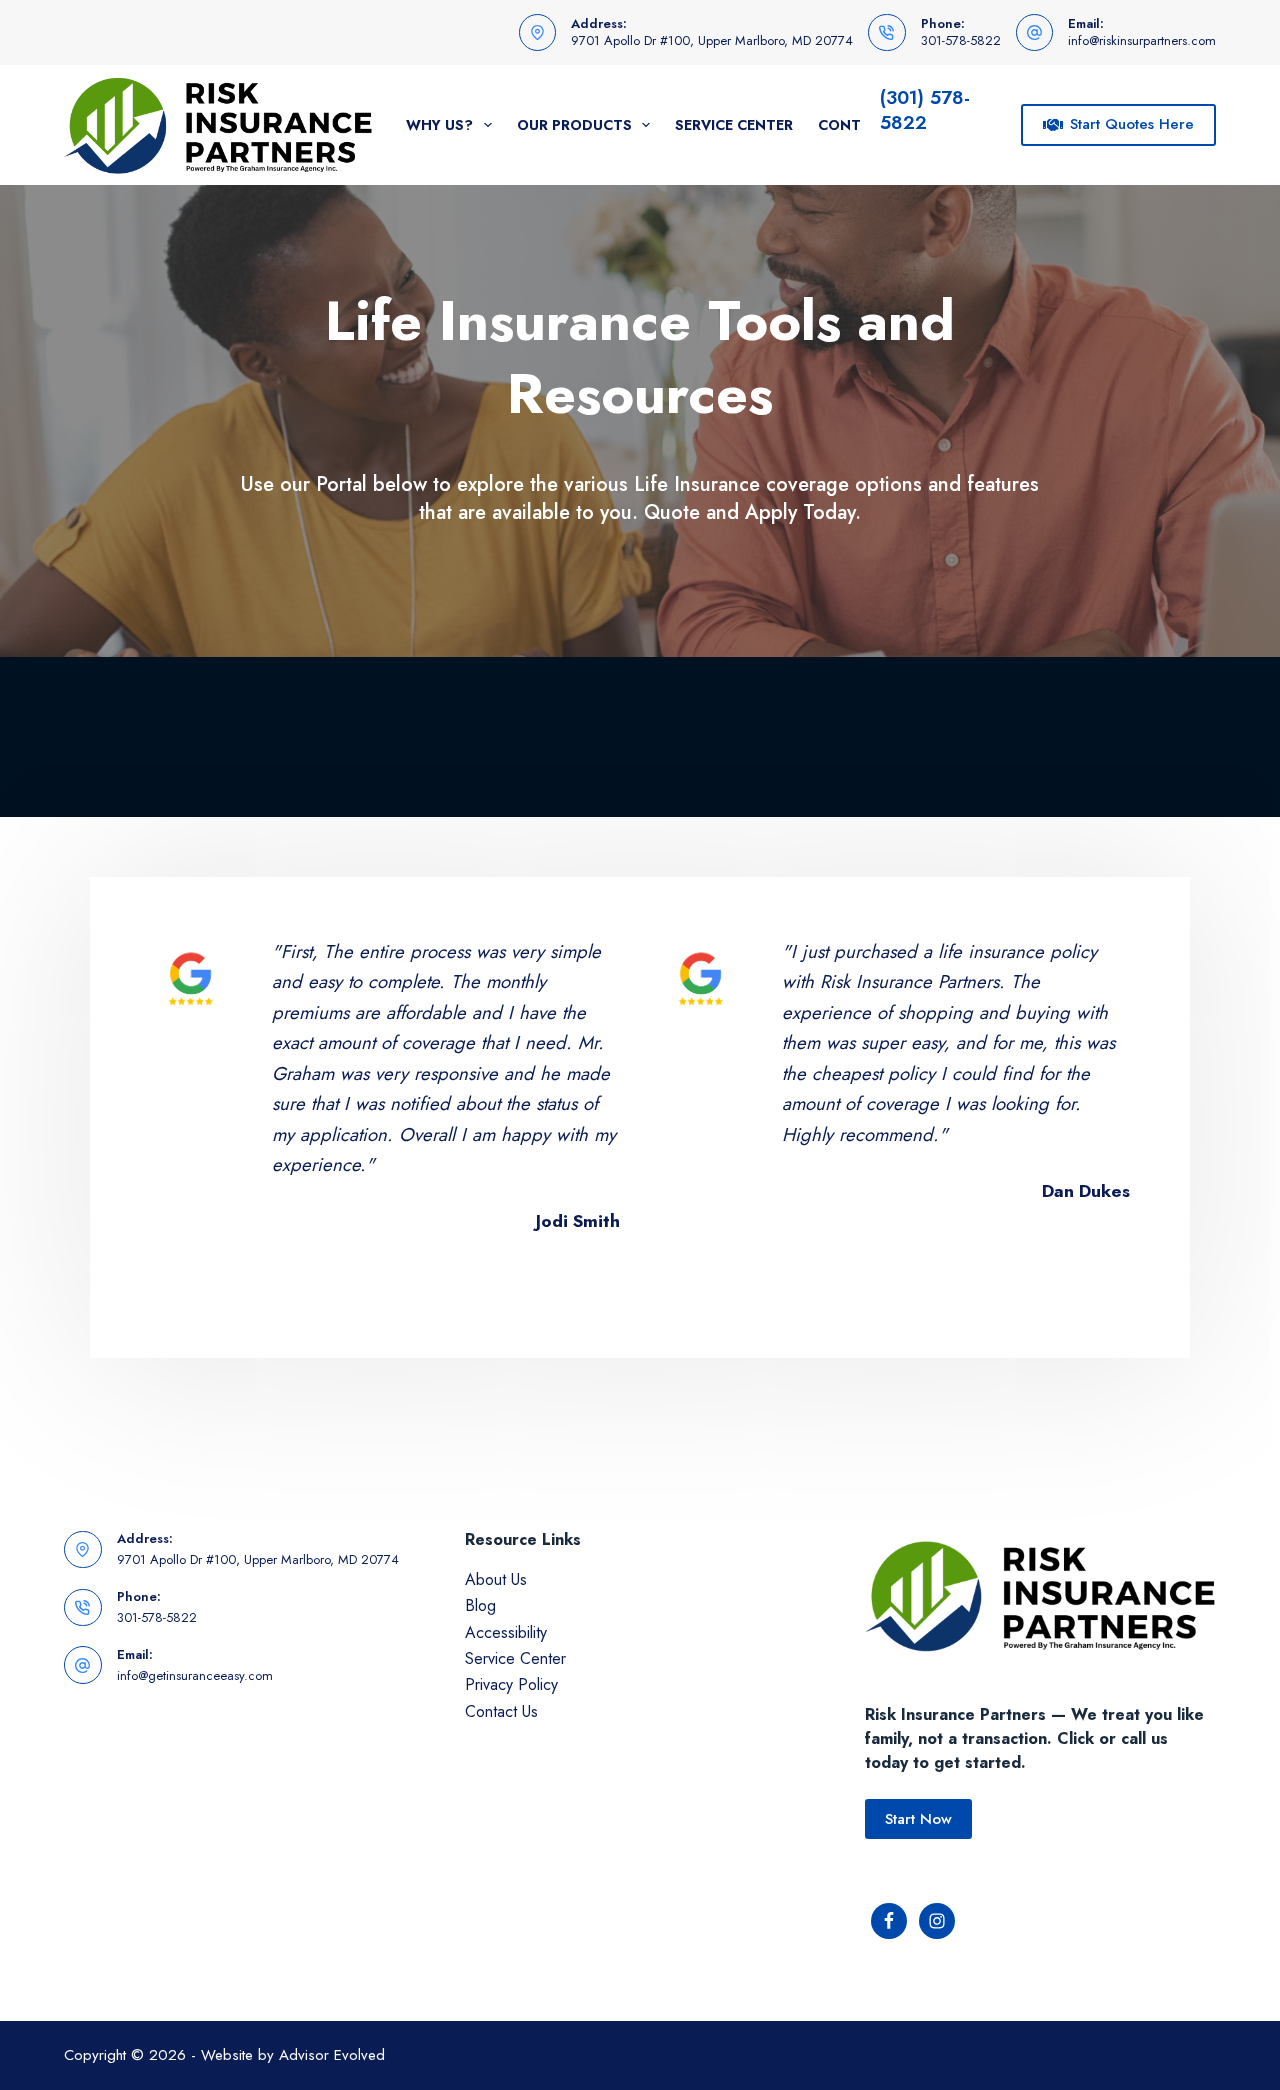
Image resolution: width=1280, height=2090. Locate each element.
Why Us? (439, 125)
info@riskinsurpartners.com (1142, 40)
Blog (480, 1605)
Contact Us (501, 1711)
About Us (496, 1579)
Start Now (918, 1819)
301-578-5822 (961, 40)
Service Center (734, 125)
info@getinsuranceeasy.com (195, 1675)
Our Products (574, 125)
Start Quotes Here (1132, 124)
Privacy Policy (511, 1684)
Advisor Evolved (332, 2055)
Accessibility (506, 1632)
